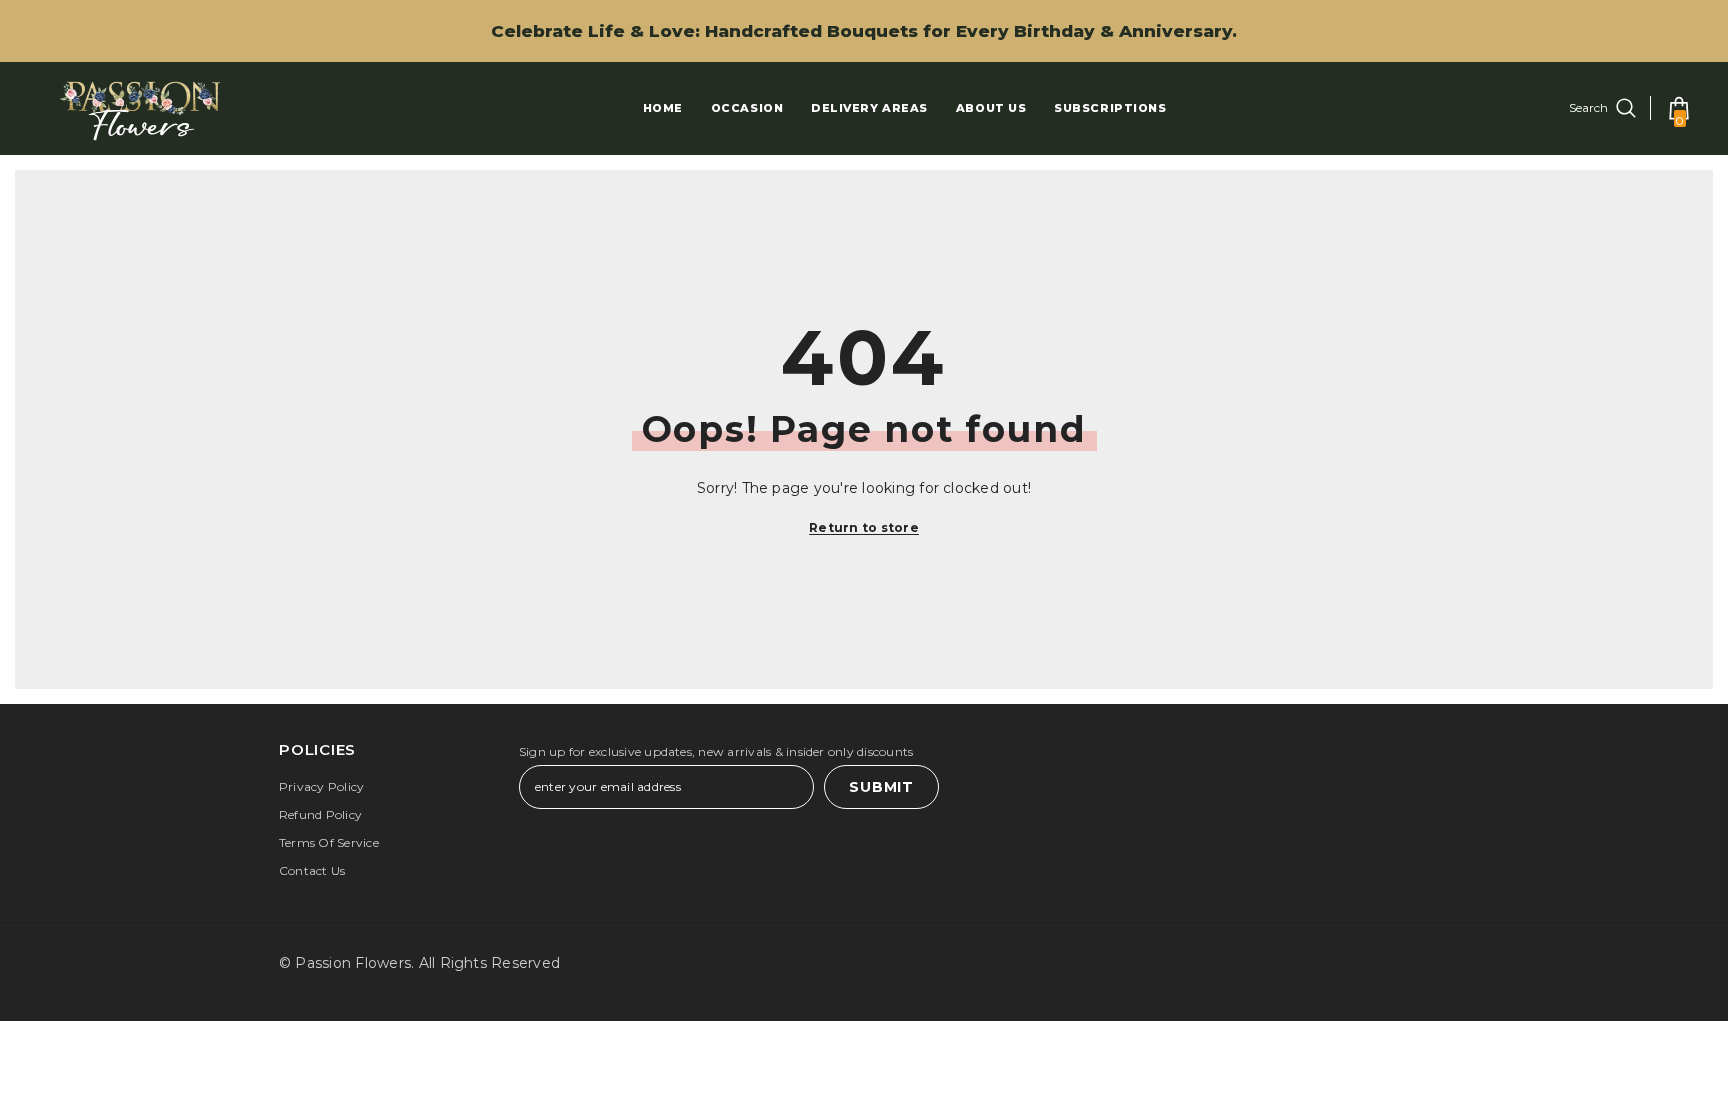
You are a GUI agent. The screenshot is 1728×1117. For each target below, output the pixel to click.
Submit (881, 787)
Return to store (864, 527)
